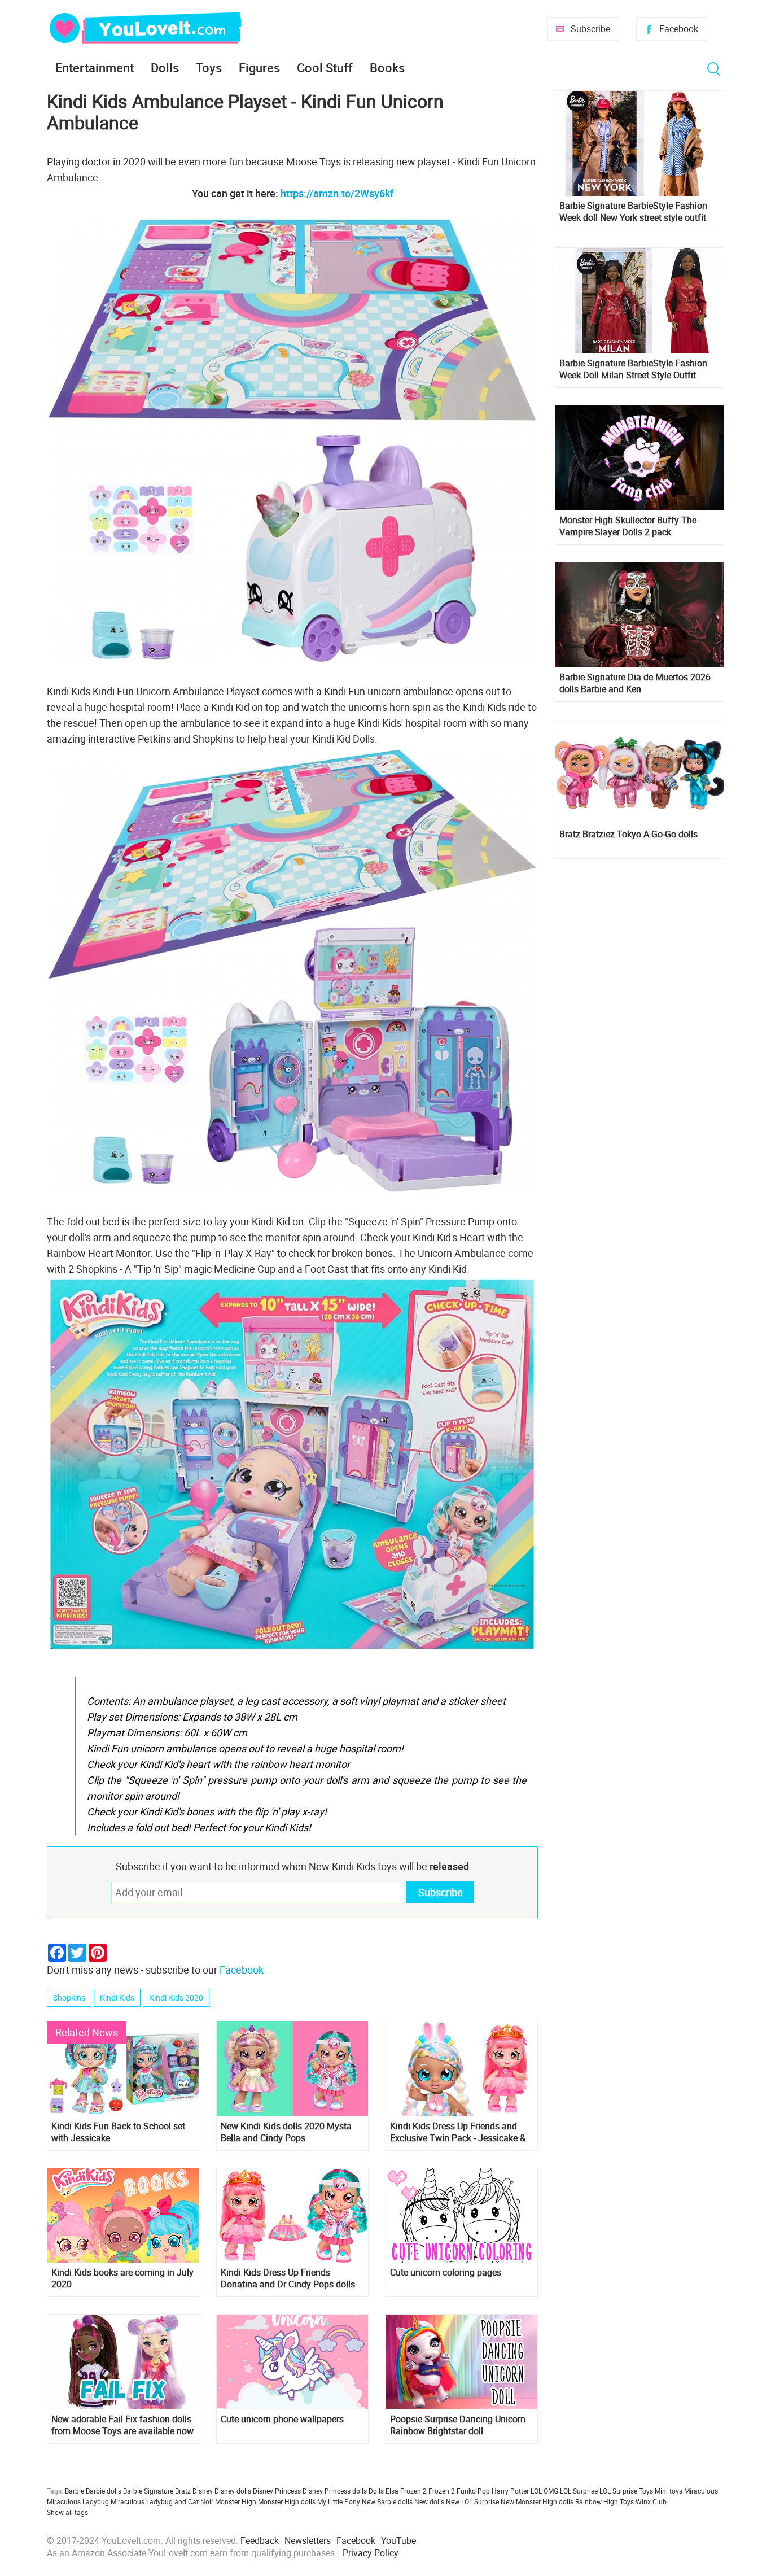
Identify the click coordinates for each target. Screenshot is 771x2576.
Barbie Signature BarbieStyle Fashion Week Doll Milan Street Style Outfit (633, 369)
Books (387, 67)
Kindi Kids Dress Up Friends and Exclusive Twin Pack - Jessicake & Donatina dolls (458, 2132)
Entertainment (95, 67)
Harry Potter (510, 2491)
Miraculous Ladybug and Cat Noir (162, 2501)
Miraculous (701, 2491)
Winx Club (651, 2501)
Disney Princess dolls (335, 2491)
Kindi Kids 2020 (176, 1998)
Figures (259, 67)
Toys (209, 67)
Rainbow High (597, 2501)
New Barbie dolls (387, 2501)
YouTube (398, 2540)
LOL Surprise (579, 2491)
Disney (203, 2491)
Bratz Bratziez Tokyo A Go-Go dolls (628, 834)
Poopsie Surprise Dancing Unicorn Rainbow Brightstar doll (458, 2425)
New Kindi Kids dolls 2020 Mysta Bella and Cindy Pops (286, 2132)
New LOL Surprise (472, 2501)
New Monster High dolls (537, 2501)
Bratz (183, 2491)
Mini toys (669, 2491)
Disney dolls (233, 2491)
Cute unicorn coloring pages (446, 2272)
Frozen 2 (442, 2491)
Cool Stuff (325, 67)
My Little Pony (339, 2501)
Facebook (679, 29)
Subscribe (590, 29)
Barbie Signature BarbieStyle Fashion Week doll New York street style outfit (633, 212)
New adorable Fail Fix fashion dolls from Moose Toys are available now (122, 2425)
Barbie (75, 2491)
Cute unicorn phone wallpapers (282, 2419)
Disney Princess (277, 2491)
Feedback (260, 2540)
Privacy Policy (371, 2553)
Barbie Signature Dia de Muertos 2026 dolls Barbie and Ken (635, 683)
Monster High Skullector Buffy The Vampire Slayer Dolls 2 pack (628, 526)
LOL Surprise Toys (626, 2491)
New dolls (429, 2501)
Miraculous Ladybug (78, 2501)
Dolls (165, 67)
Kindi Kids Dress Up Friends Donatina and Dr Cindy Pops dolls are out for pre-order (288, 2278)
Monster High (236, 2501)
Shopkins (69, 1998)
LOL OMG (544, 2491)
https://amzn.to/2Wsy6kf (337, 193)
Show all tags (67, 2512)
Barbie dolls (104, 2491)
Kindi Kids (117, 1998)
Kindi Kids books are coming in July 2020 (122, 2278)
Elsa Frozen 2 (406, 2491)
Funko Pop (473, 2491)
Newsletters (308, 2540)
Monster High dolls (287, 2501)
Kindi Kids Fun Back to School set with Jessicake (118, 2132)
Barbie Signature (148, 2491)
